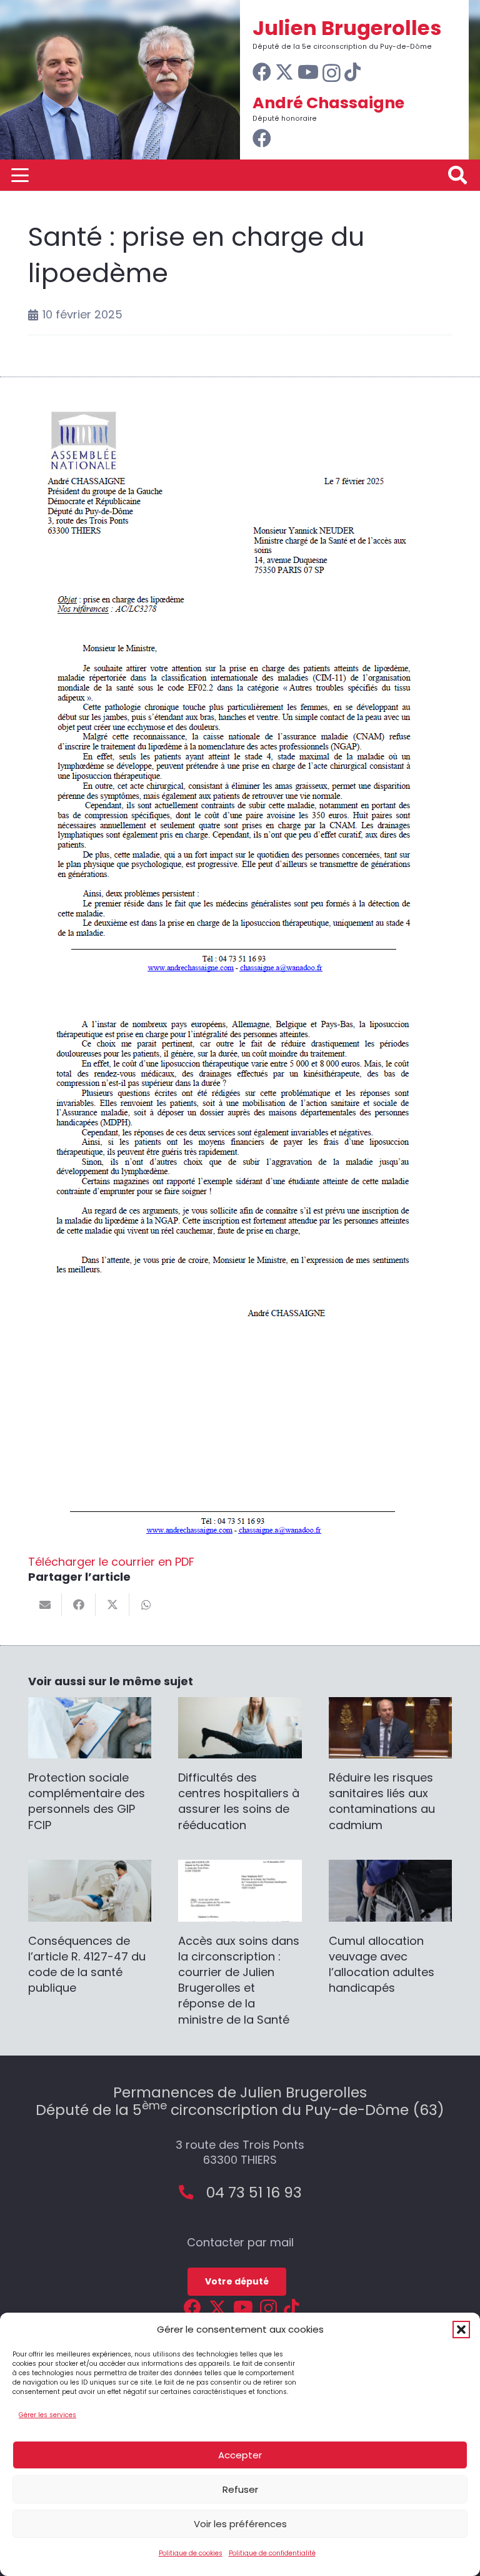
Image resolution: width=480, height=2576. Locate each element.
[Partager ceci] (79, 1605)
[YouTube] (308, 72)
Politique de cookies (191, 2553)
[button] (461, 2330)
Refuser (240, 2489)
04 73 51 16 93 (254, 2192)
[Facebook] (262, 72)
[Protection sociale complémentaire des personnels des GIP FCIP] (90, 1765)
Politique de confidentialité (272, 2553)
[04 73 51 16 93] (192, 2192)
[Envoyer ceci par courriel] (45, 1605)
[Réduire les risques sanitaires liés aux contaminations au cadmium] (390, 1765)
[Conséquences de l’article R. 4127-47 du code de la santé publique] (90, 1928)
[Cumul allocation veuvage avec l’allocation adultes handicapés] (390, 1928)
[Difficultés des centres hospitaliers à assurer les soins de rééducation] (240, 1765)
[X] (284, 72)
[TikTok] (352, 72)
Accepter (240, 2455)
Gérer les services (47, 2415)
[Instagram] (332, 73)
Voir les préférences (240, 2524)
